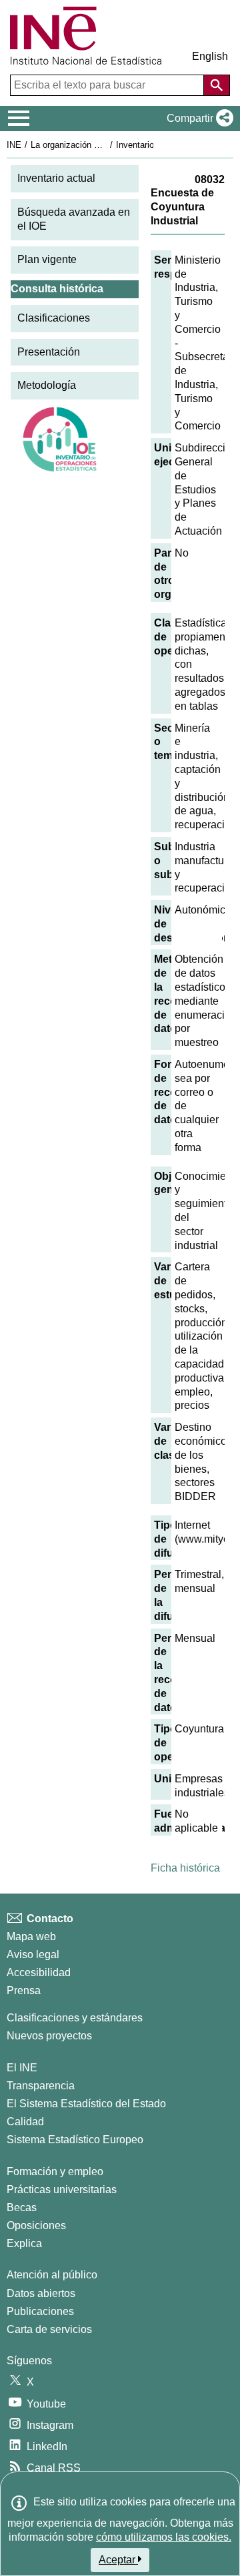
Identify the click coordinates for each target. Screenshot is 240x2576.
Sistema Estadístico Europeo (75, 2140)
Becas (22, 2207)
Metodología (47, 385)
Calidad (25, 2122)
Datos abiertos (41, 2293)
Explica (24, 2243)
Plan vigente (47, 259)
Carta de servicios (49, 2329)
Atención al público (52, 2275)
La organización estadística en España (106, 145)
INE (14, 145)
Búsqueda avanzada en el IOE (74, 219)
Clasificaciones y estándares (75, 2018)
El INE (22, 2068)
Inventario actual (56, 178)
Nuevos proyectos (49, 2036)
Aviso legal (33, 1954)
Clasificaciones (54, 318)
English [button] (210, 56)
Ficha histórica (185, 1868)
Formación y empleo (55, 2172)
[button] (197, 119)
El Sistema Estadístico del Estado (86, 2104)
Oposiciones (36, 2225)
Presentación (49, 352)
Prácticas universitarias (62, 2190)
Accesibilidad (39, 1972)
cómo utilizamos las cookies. (164, 2537)
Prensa (24, 1990)
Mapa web (31, 1936)
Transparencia (41, 2086)
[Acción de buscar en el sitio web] (217, 85)
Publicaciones (40, 2311)
